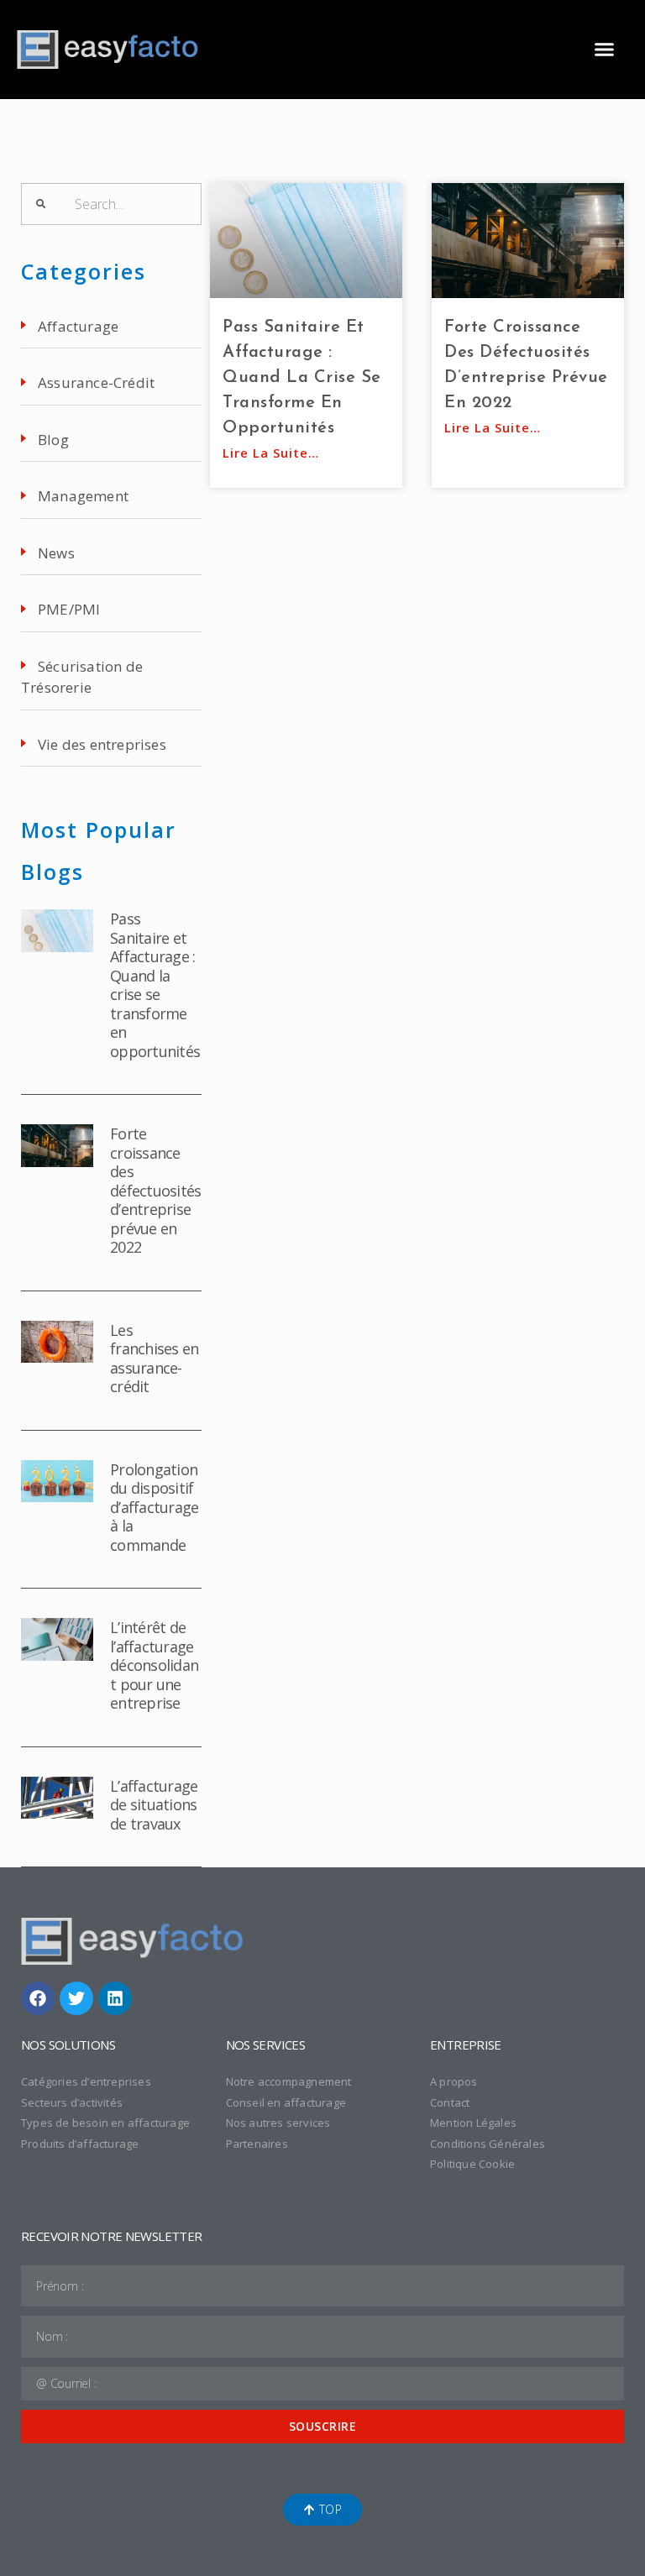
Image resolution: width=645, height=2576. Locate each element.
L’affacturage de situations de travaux (154, 1805)
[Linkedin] (115, 1998)
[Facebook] (38, 1998)
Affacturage (78, 326)
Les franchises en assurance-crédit (154, 1359)
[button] (604, 50)
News (56, 553)
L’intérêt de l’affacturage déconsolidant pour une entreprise (154, 1665)
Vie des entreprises (102, 744)
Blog (53, 440)
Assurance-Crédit (96, 382)
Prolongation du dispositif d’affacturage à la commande (154, 1507)
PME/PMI (69, 609)
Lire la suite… (271, 453)
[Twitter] (76, 1998)
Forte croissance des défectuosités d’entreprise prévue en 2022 (155, 1190)
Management (83, 496)
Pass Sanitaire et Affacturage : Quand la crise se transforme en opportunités (155, 985)
